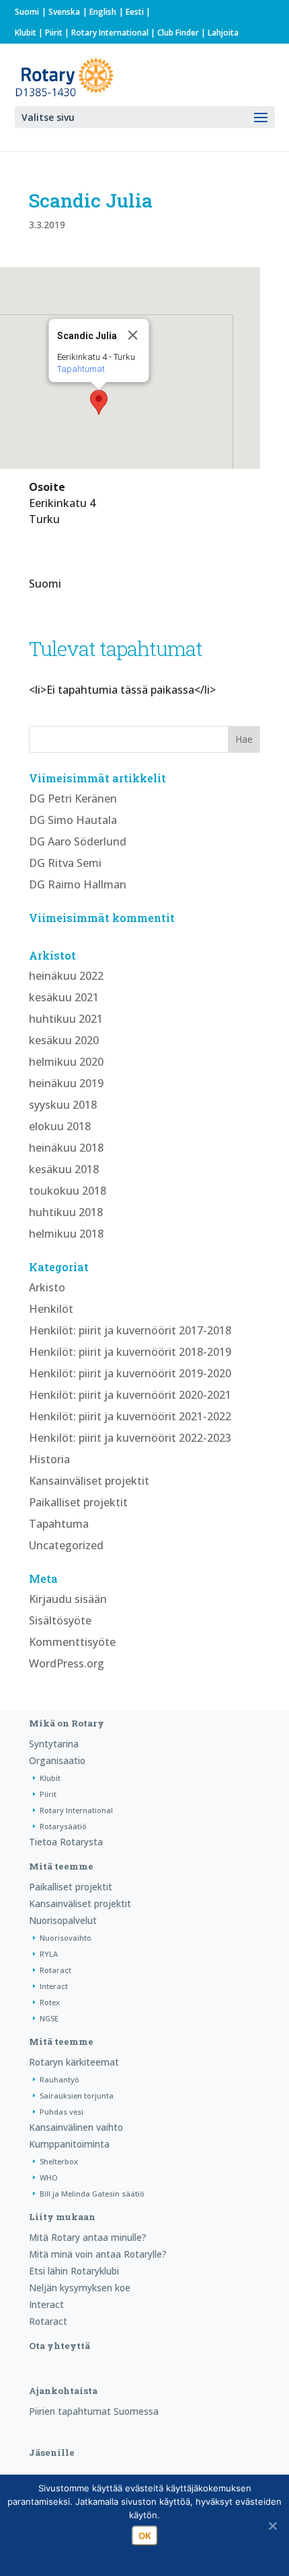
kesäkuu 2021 (64, 997)
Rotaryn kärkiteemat (74, 2062)
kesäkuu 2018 (64, 1169)
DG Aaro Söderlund (78, 841)
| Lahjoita (219, 33)
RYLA (49, 1954)
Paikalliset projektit (78, 1502)
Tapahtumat (81, 369)
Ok (145, 2536)
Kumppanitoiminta (69, 2144)
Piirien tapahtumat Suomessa (94, 2411)
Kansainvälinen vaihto (76, 2127)
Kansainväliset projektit (89, 1481)
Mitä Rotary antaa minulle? (88, 2237)
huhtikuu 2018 (66, 1212)
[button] (99, 402)
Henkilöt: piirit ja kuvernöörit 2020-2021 (130, 1395)
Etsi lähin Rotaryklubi (74, 2271)
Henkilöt (51, 1309)
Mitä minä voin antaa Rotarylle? (98, 2254)
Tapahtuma (59, 1524)
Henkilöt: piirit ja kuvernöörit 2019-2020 (130, 1373)
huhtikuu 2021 (66, 1019)
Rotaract (55, 1970)
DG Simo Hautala (73, 820)
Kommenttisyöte (72, 1642)
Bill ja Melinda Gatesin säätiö (92, 2194)
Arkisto (47, 1287)
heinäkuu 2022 (66, 976)
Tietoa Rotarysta (66, 1842)
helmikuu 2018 (66, 1234)
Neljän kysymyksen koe (80, 2288)
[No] (272, 2526)
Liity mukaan (62, 2217)
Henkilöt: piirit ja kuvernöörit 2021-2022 (130, 1416)
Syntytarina (54, 1744)
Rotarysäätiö (63, 1826)
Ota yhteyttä (59, 2346)
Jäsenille (52, 2452)
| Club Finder (174, 33)
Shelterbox (59, 2161)
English (103, 12)
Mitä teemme (61, 1866)
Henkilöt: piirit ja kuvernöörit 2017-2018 (130, 1330)
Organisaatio (57, 1760)
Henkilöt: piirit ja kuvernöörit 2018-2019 (130, 1352)
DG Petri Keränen (73, 798)
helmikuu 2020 (66, 1062)
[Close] (133, 335)
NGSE (49, 2018)
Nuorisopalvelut (63, 1920)
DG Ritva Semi (65, 863)
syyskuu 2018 (63, 1105)
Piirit (54, 33)
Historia (49, 1459)
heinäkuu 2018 (66, 1148)
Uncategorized (66, 1545)
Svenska (64, 12)
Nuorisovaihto (66, 1938)
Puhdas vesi (61, 2112)
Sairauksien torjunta (77, 2096)
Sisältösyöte (60, 1620)
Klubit (26, 33)
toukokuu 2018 (68, 1191)
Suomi (27, 12)
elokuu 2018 (60, 1126)
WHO (49, 2177)
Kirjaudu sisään (68, 1599)
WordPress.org (67, 1663)
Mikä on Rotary (67, 1723)
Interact (54, 1986)
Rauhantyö (59, 2079)
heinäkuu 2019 (66, 1083)
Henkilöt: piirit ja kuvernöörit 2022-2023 (130, 1438)
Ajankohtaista (63, 2391)
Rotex (50, 2002)
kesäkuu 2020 (64, 1040)
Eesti (135, 12)
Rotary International (110, 33)
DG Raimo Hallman (78, 884)
